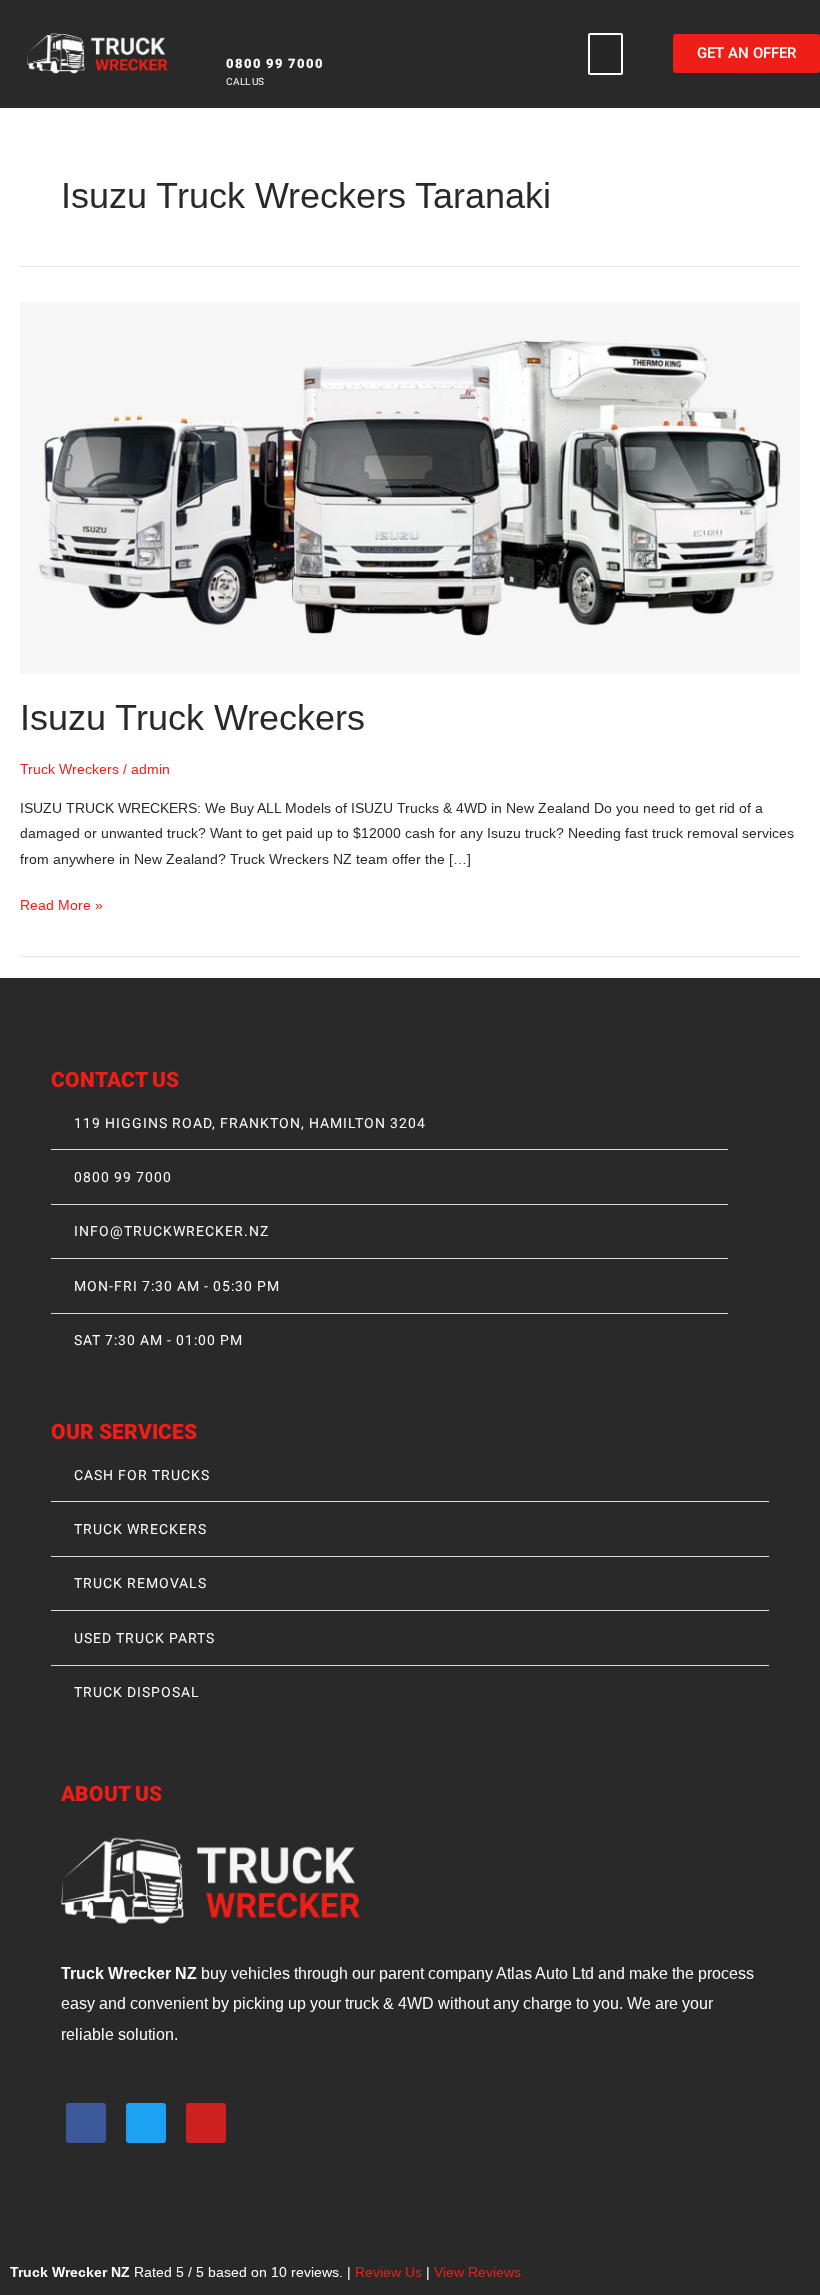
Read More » (61, 903)
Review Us (388, 2272)
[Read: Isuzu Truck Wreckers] (410, 486)
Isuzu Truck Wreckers (192, 717)
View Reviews (477, 2272)
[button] (606, 54)
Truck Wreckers (69, 769)
